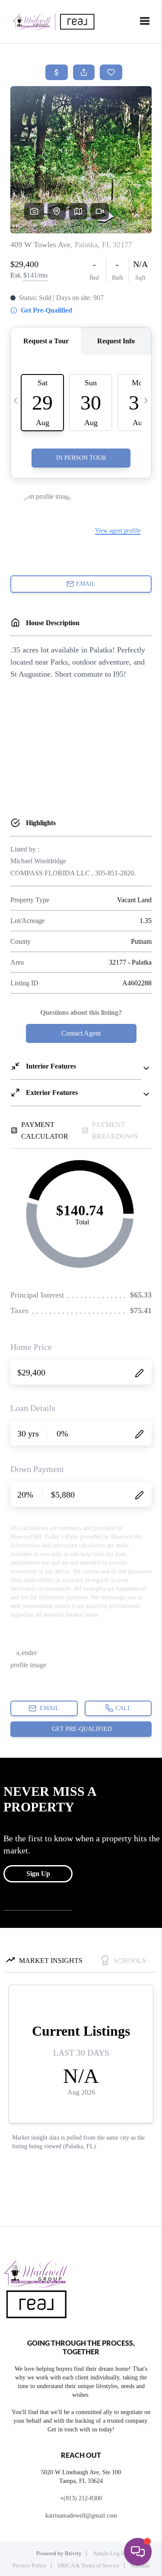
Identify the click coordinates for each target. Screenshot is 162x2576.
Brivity (73, 2553)
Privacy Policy (30, 2565)
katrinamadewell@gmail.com (81, 2516)
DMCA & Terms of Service (89, 2565)
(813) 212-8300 (83, 2498)
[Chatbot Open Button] (138, 2552)
